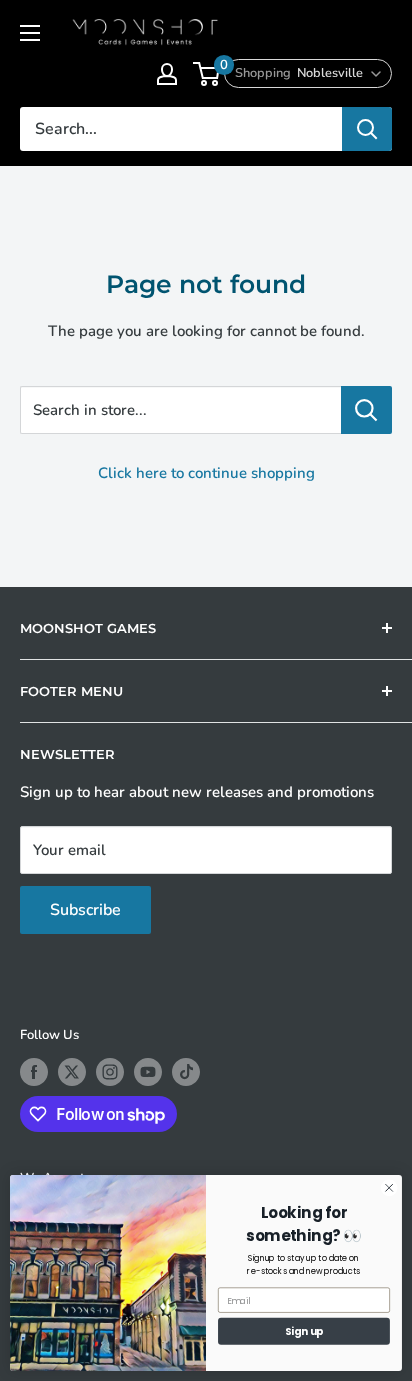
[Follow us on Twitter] (72, 1072)
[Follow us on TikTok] (186, 1072)
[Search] (367, 129)
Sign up (304, 1331)
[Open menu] (30, 33)
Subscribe (85, 910)
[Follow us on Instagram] (110, 1072)
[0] (207, 74)
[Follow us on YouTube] (148, 1072)
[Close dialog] (389, 1188)
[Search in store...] (366, 410)
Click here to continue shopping (206, 473)
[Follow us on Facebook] (34, 1072)
